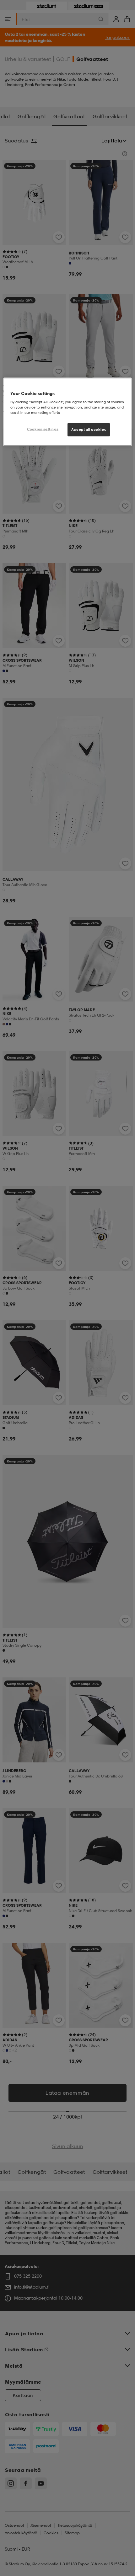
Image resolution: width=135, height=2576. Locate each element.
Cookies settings (43, 429)
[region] (68, 412)
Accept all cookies (89, 430)
